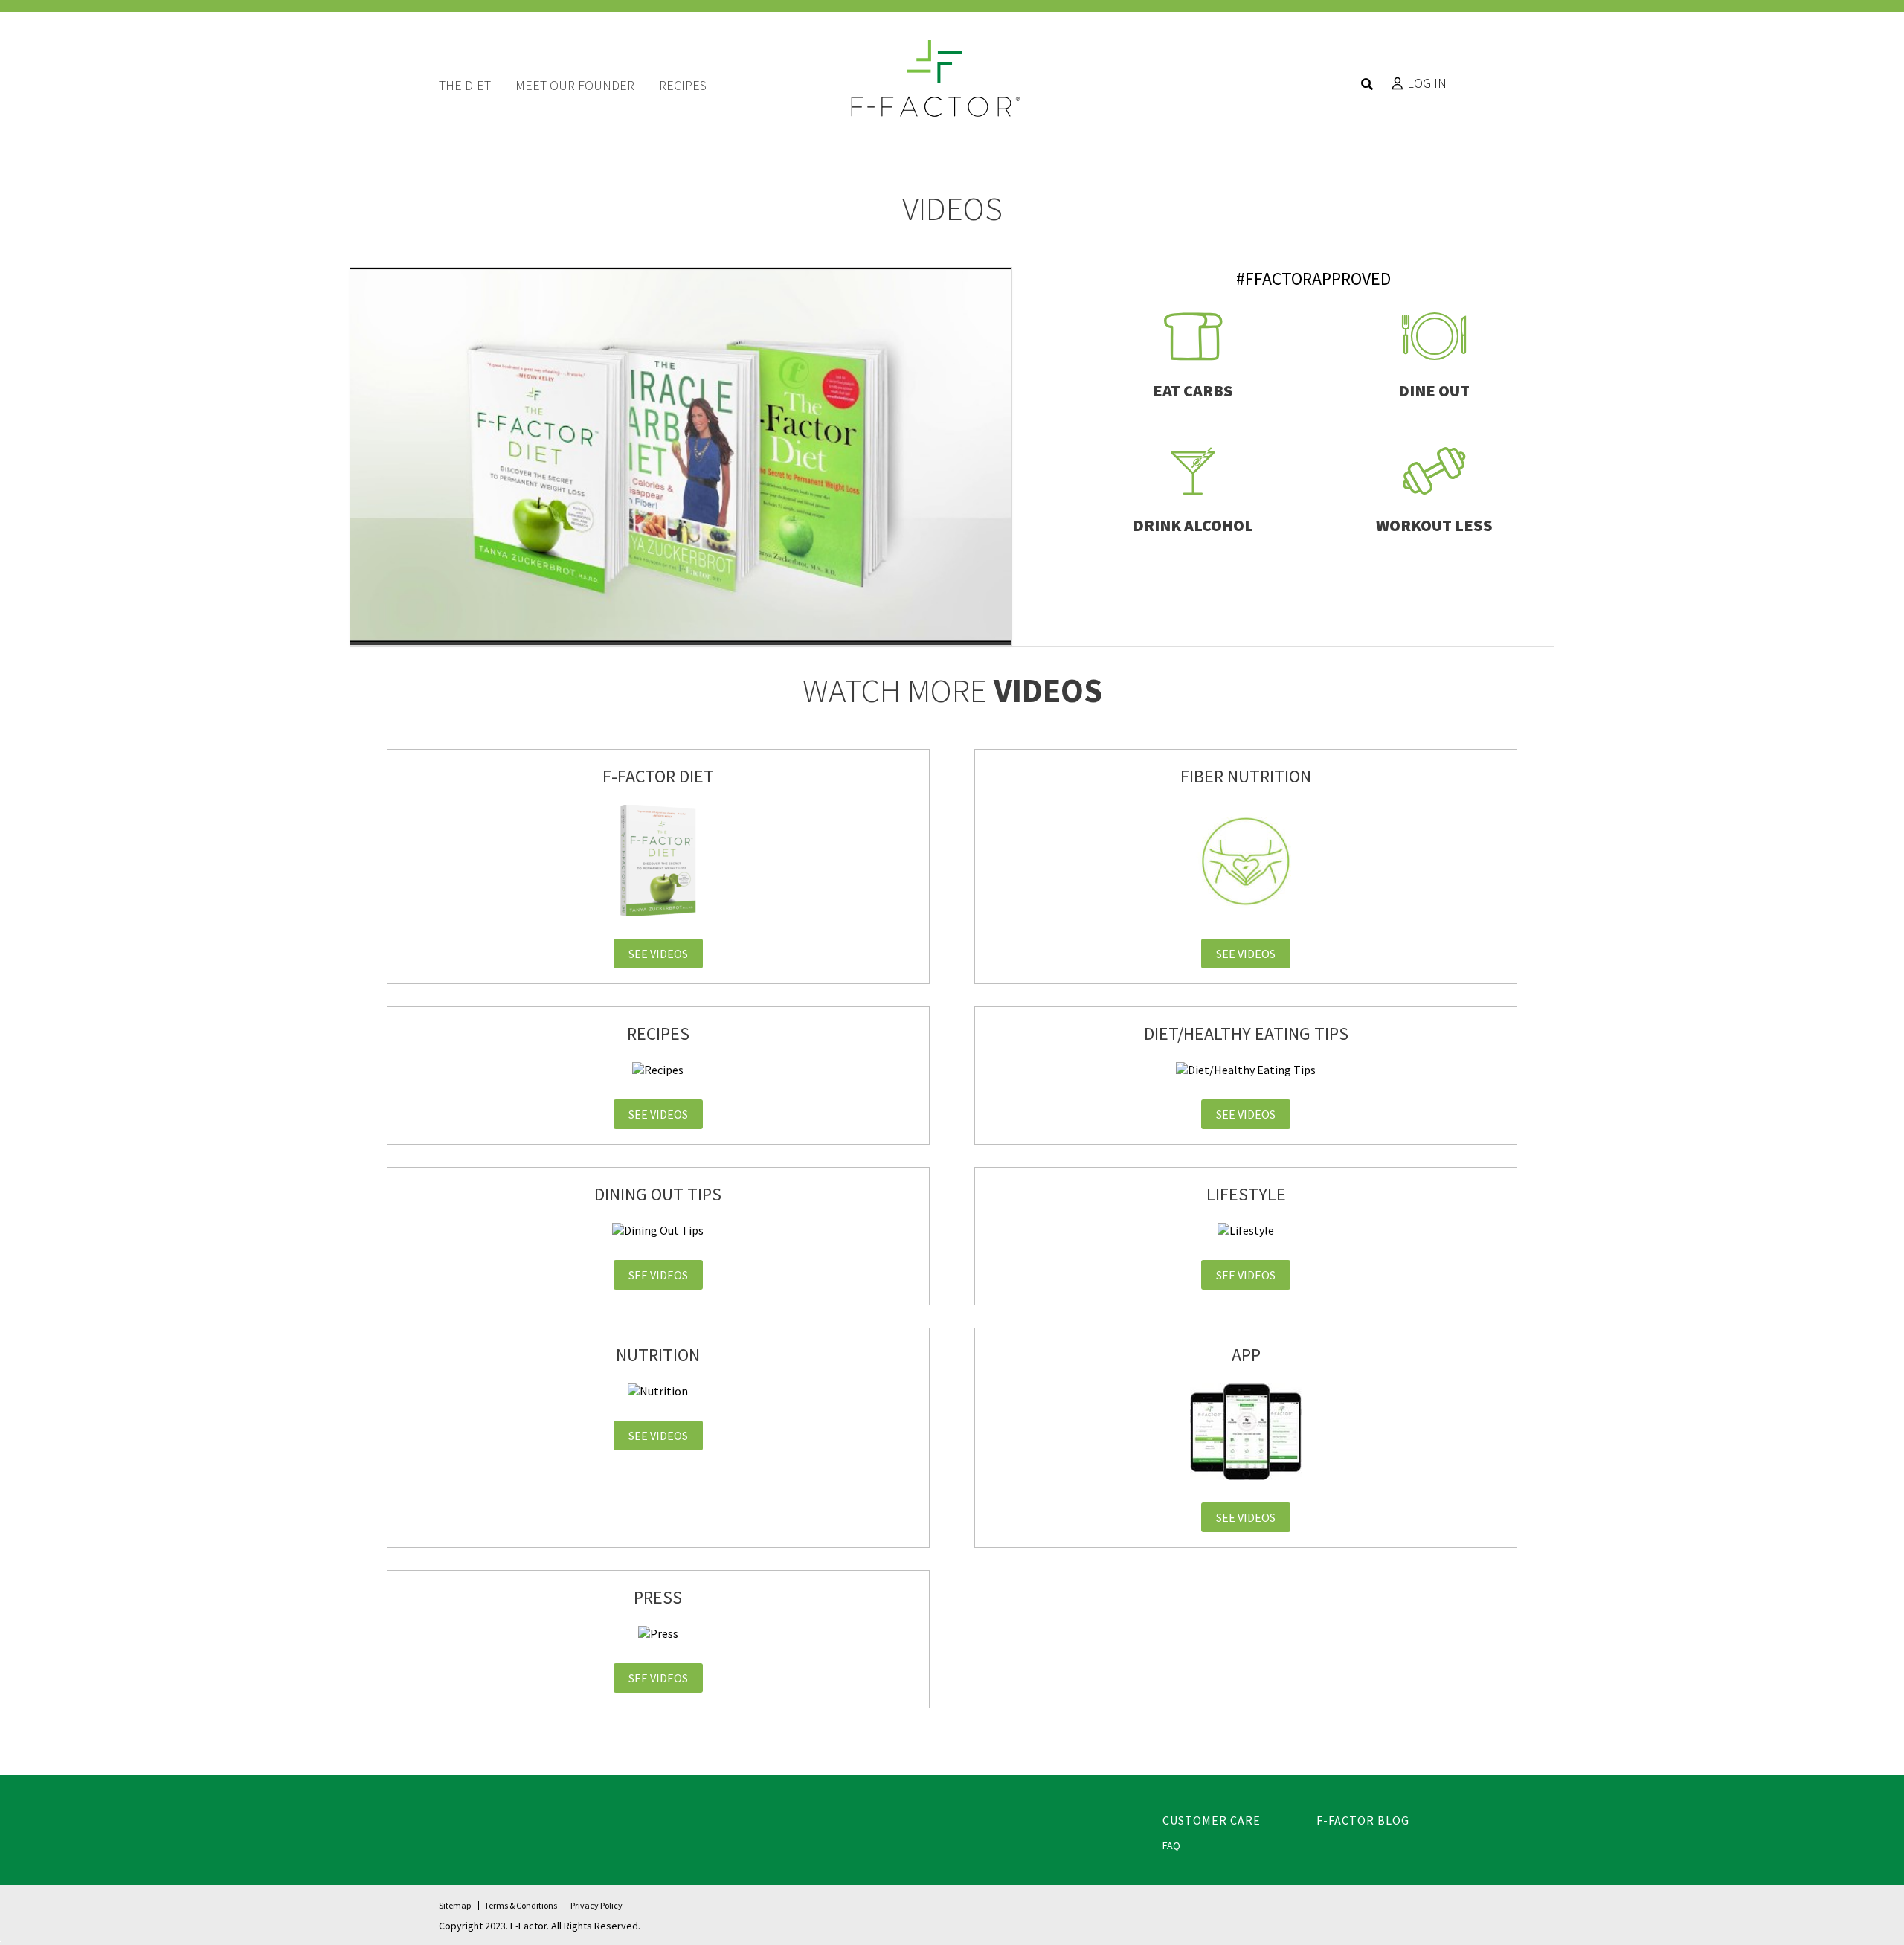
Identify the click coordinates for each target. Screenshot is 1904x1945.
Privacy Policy (596, 1905)
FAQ (1171, 1845)
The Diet (465, 85)
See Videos (658, 954)
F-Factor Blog (1363, 1820)
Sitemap (455, 1905)
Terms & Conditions (521, 1905)
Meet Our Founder (575, 85)
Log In (1427, 83)
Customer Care (1212, 1820)
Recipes (683, 85)
